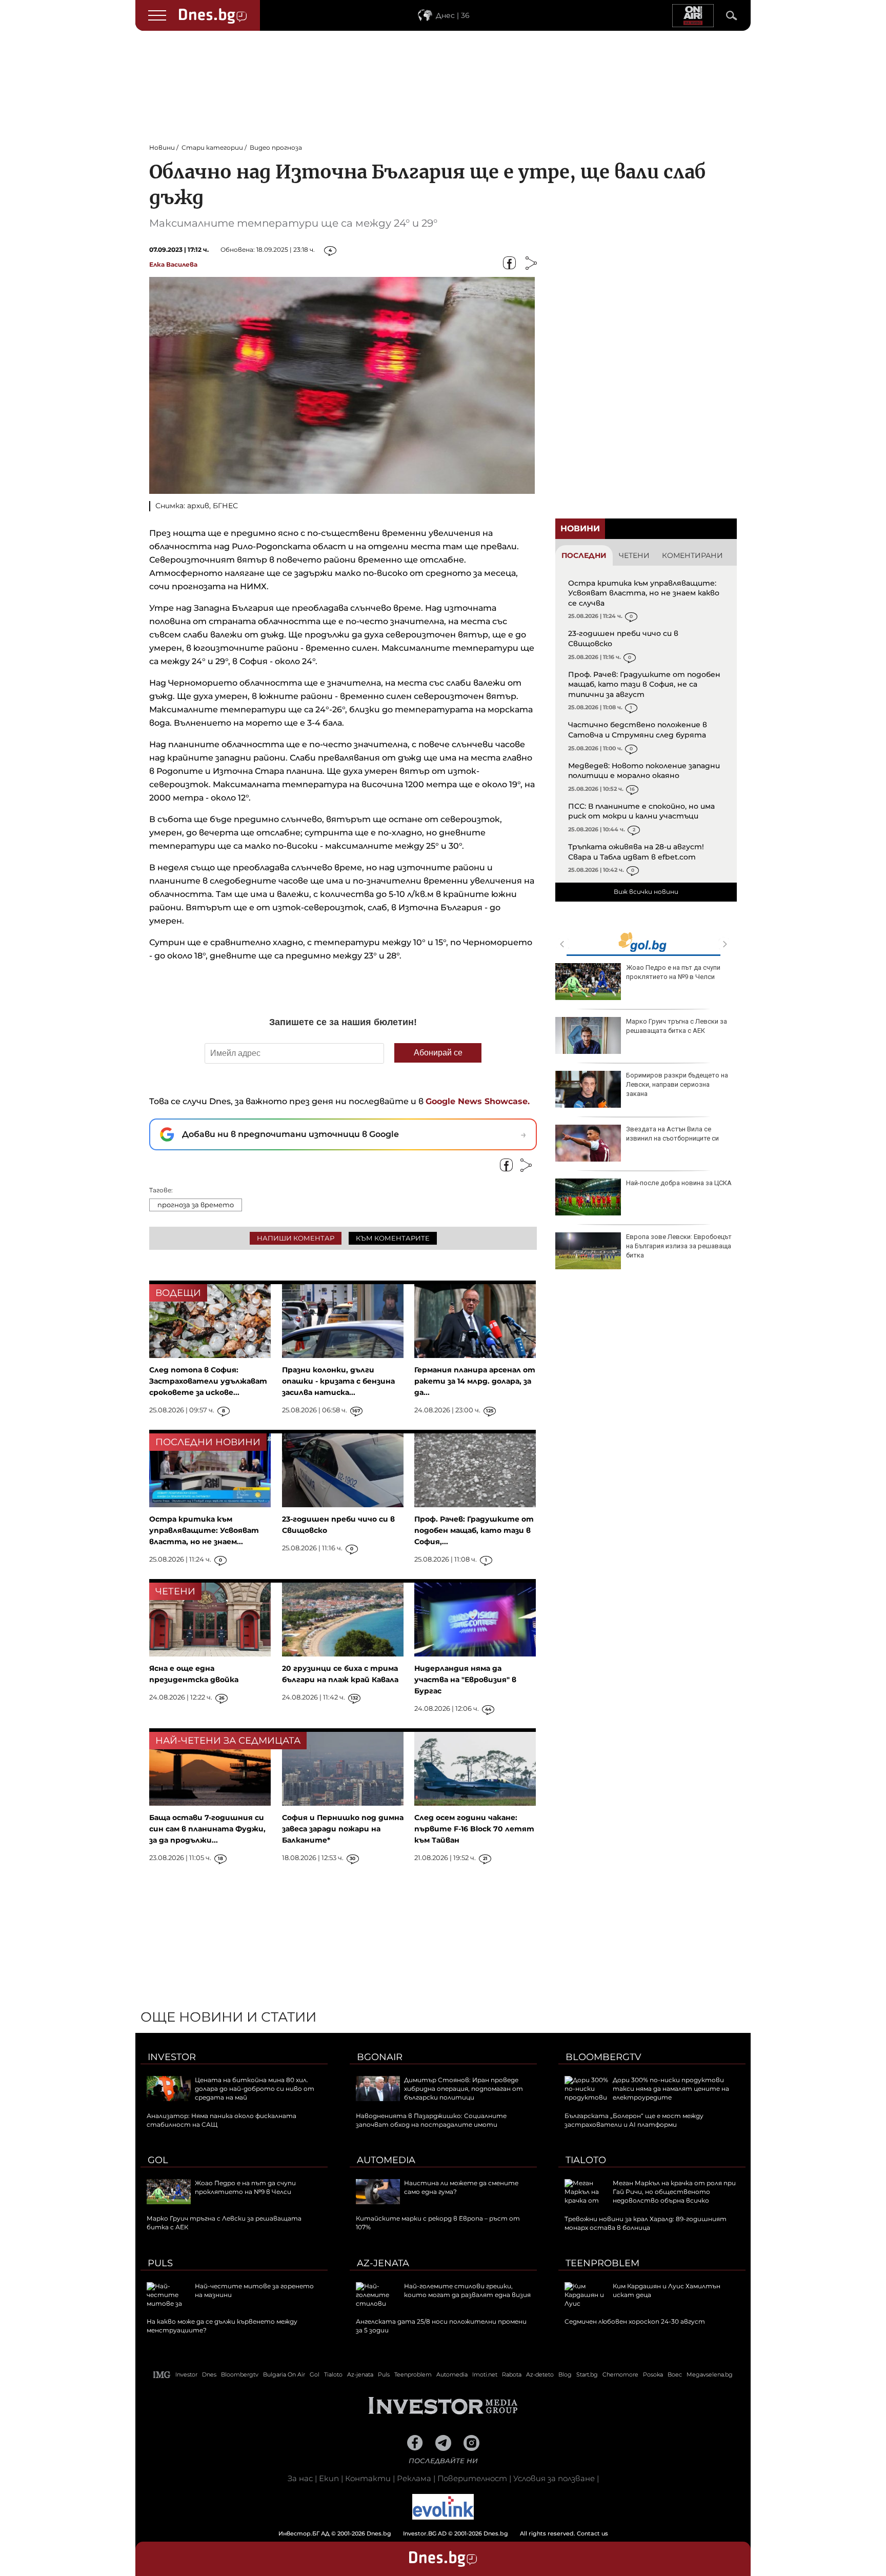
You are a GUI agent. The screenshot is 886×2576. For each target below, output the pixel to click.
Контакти (368, 2478)
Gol (158, 2160)
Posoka (653, 2374)
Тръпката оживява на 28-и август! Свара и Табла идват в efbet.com (636, 852)
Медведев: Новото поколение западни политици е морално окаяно (644, 771)
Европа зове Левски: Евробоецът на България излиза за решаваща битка (679, 1246)
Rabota (512, 2374)
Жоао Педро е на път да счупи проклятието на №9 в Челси (673, 972)
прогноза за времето (196, 1205)
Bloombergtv (603, 2057)
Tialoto (586, 2160)
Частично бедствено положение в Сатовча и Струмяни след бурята (638, 730)
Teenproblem (602, 2263)
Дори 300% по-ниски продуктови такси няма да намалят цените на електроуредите (671, 2089)
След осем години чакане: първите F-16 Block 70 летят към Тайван (474, 1829)
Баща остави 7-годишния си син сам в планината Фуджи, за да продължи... (207, 1829)
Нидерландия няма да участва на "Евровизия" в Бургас (465, 1680)
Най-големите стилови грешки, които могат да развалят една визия (467, 2290)
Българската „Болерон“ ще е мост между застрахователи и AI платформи (634, 2120)
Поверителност (472, 2478)
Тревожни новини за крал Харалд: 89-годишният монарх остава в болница (646, 2223)
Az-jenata (383, 2263)
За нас (300, 2478)
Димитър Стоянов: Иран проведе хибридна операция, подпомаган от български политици (464, 2089)
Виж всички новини (646, 892)
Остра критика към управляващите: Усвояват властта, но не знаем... (204, 1530)
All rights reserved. (428, 2533)
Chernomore (620, 2374)
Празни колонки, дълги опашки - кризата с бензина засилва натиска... (338, 1381)
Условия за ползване (554, 2478)
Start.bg (587, 2374)
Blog (565, 2374)
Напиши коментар (296, 1238)
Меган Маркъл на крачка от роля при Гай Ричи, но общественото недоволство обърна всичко (674, 2192)
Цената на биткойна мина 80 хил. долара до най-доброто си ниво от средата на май (255, 2089)
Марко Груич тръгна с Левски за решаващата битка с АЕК (677, 1026)
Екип (329, 2478)
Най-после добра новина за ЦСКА (679, 1183)
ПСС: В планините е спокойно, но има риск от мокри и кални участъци (641, 811)
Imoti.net (485, 2374)
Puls (160, 2263)
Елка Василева (173, 264)
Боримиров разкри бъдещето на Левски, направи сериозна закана (677, 1084)
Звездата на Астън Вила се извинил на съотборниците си (672, 1134)
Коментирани (692, 555)
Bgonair (380, 2057)
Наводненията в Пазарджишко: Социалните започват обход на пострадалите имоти (431, 2120)
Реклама (414, 2478)
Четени (634, 555)
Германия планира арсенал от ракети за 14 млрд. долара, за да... (475, 1381)
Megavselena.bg (710, 2374)
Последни (584, 555)
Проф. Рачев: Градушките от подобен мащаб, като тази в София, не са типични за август (644, 684)
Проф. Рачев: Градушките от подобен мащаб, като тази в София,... (474, 1530)
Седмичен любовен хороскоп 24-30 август (635, 2321)
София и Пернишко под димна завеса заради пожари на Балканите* (343, 1829)
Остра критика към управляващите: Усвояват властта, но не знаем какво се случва (644, 593)
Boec (675, 2374)
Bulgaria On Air (284, 2374)
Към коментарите (393, 1238)
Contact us (592, 2533)
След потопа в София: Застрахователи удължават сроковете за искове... (208, 1381)
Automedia (386, 2160)
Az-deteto (540, 2374)
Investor (172, 2057)
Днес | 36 (453, 15)
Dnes (209, 2374)
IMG (162, 2375)
